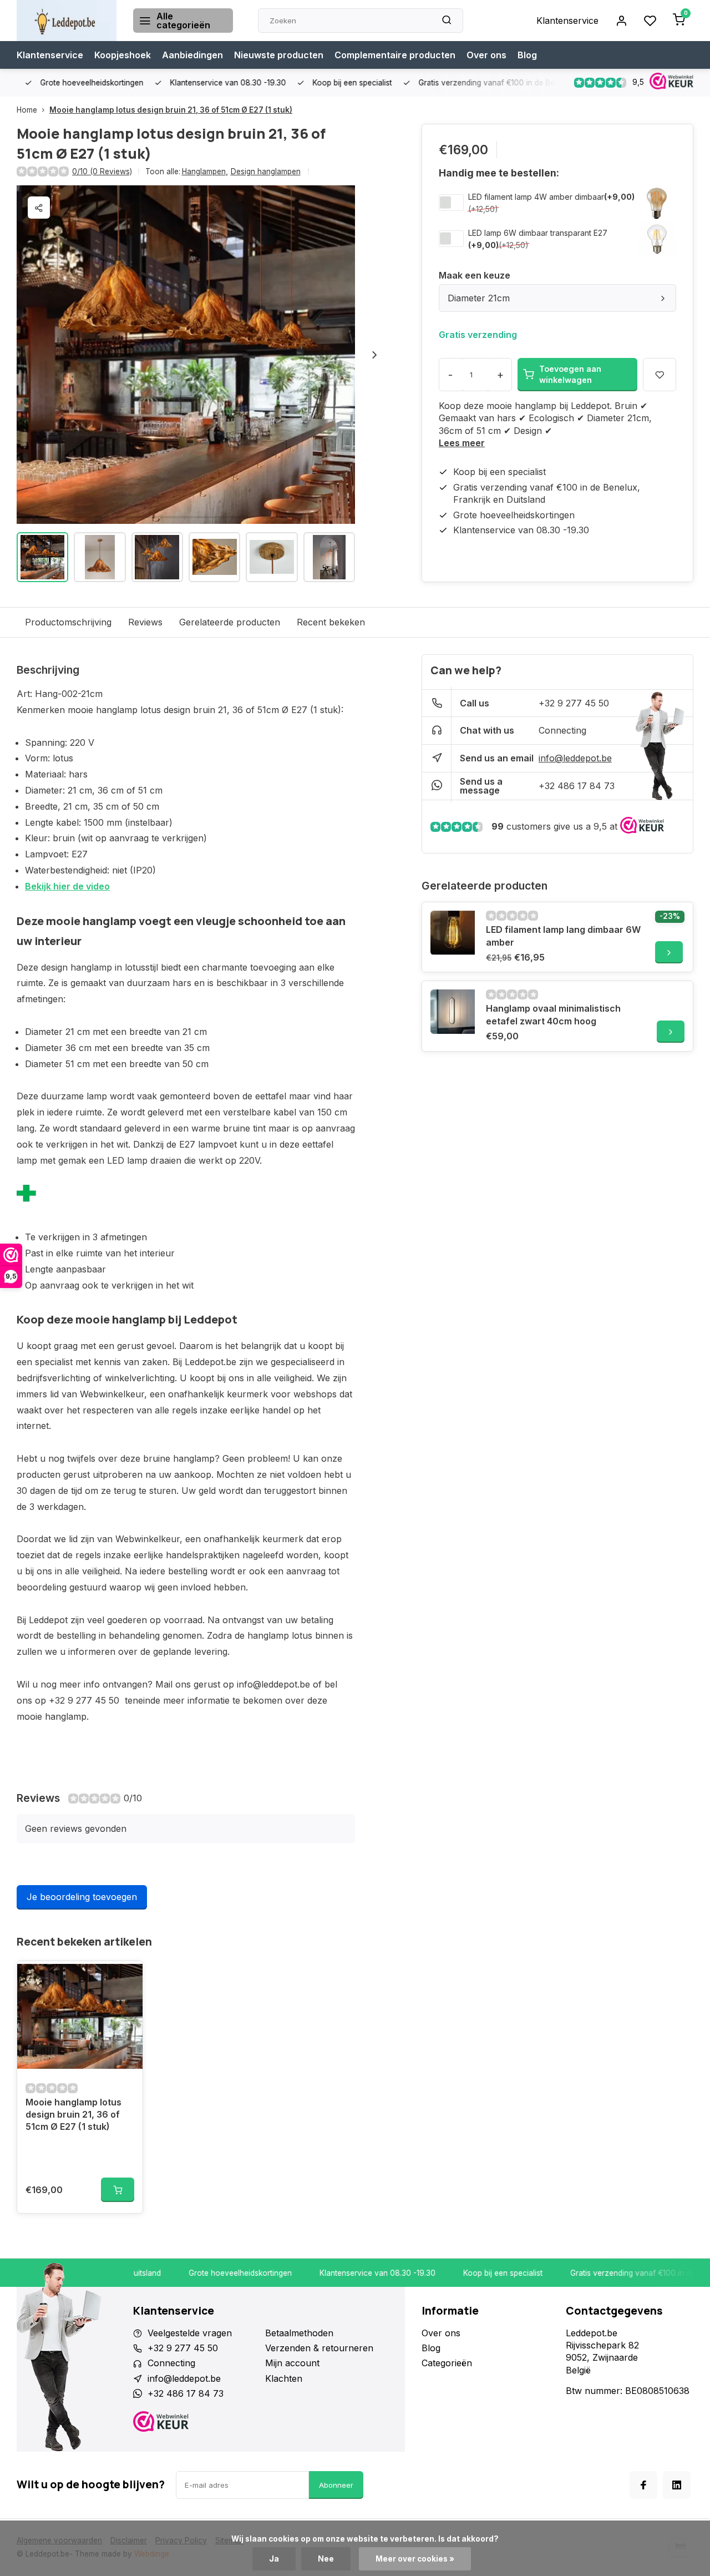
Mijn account (292, 2363)
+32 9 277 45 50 (574, 703)
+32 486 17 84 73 (577, 786)
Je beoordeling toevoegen (82, 1897)
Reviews (145, 622)
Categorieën (447, 2363)
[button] (374, 355)
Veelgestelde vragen (190, 2333)
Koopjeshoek (123, 55)
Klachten (284, 2378)
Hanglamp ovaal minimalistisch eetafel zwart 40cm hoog (553, 1014)
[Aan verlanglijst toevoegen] (126, 1978)
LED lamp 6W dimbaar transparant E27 (538, 233)
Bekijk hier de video (67, 886)
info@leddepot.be (575, 758)
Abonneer (336, 2485)
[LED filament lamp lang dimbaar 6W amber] (453, 933)
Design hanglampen (266, 171)
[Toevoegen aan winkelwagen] (118, 2190)
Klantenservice (567, 21)
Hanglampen (205, 171)
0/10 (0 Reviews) (102, 171)
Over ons (486, 55)
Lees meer (462, 443)
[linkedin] (677, 2485)
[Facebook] (643, 2485)
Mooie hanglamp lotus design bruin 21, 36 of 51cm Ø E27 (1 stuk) (171, 110)
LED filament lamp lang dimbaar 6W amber (563, 936)
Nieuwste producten (279, 55)
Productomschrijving (68, 622)
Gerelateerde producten (230, 622)
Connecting (562, 730)
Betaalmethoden (299, 2333)
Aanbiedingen (192, 55)
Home (27, 110)
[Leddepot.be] (67, 21)
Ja (274, 2559)
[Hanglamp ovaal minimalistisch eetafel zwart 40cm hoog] (453, 1012)
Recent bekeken (331, 622)
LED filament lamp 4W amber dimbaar (536, 197)
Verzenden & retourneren (319, 2348)
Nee (326, 2559)
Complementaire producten (395, 55)
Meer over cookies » (415, 2559)
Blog (527, 55)
